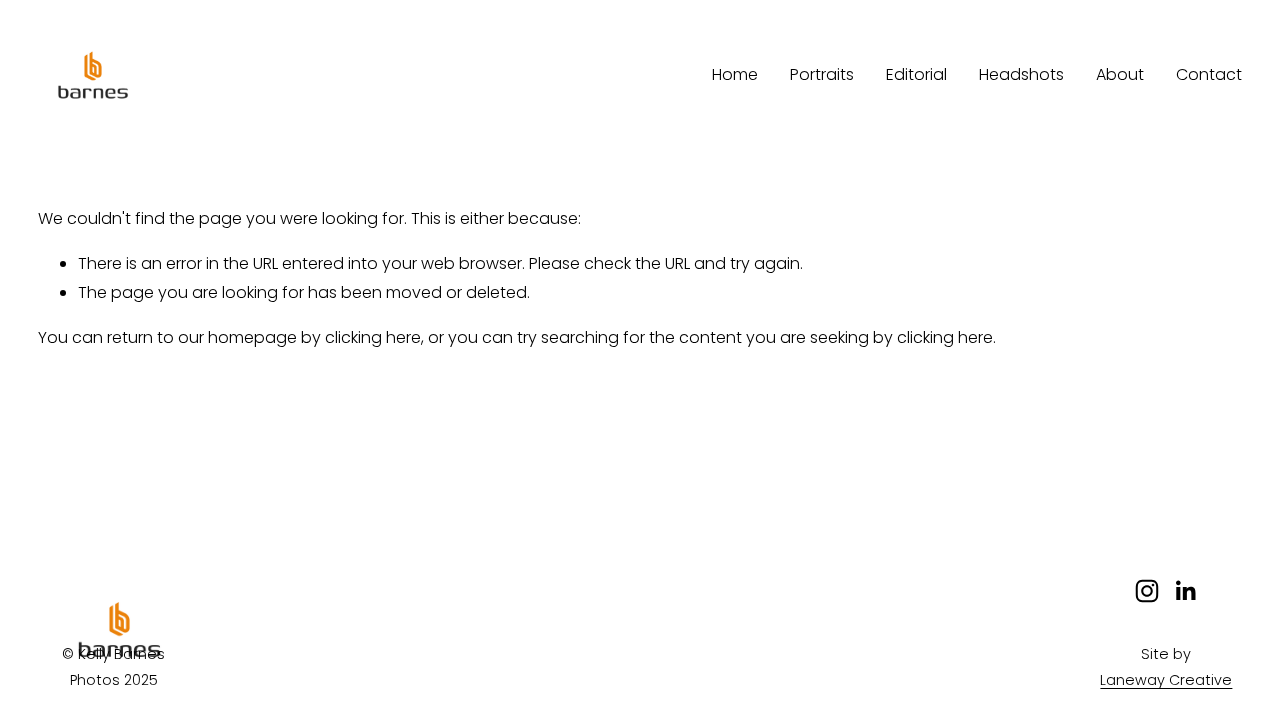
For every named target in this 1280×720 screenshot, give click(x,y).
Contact (1209, 74)
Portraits (822, 74)
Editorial (916, 74)
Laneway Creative (1166, 680)
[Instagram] (1147, 591)
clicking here (373, 337)
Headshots (1021, 74)
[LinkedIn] (1185, 591)
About (1120, 74)
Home (735, 74)
